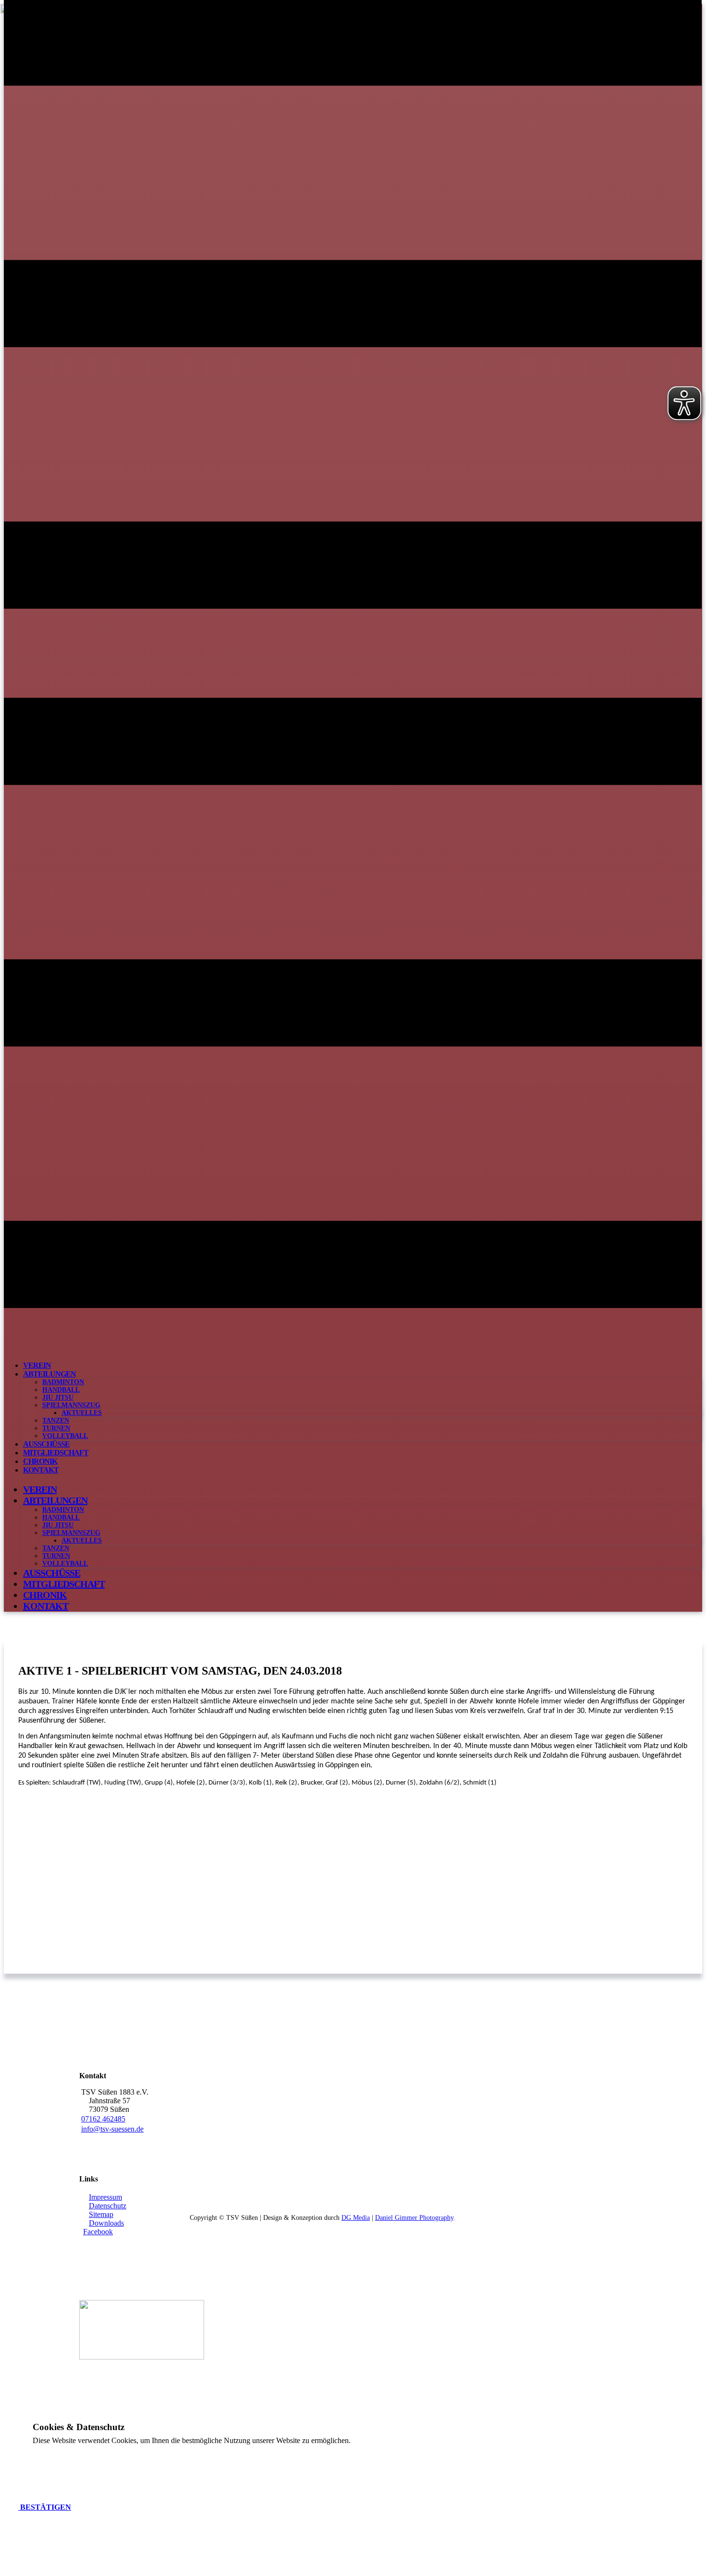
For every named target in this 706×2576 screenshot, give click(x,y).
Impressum (105, 2197)
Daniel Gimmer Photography (414, 2218)
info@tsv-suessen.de (112, 2129)
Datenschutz (108, 2206)
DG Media (356, 2218)
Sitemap (101, 2214)
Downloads (106, 2223)
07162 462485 (103, 2119)
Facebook (98, 2232)
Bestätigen (45, 2507)
